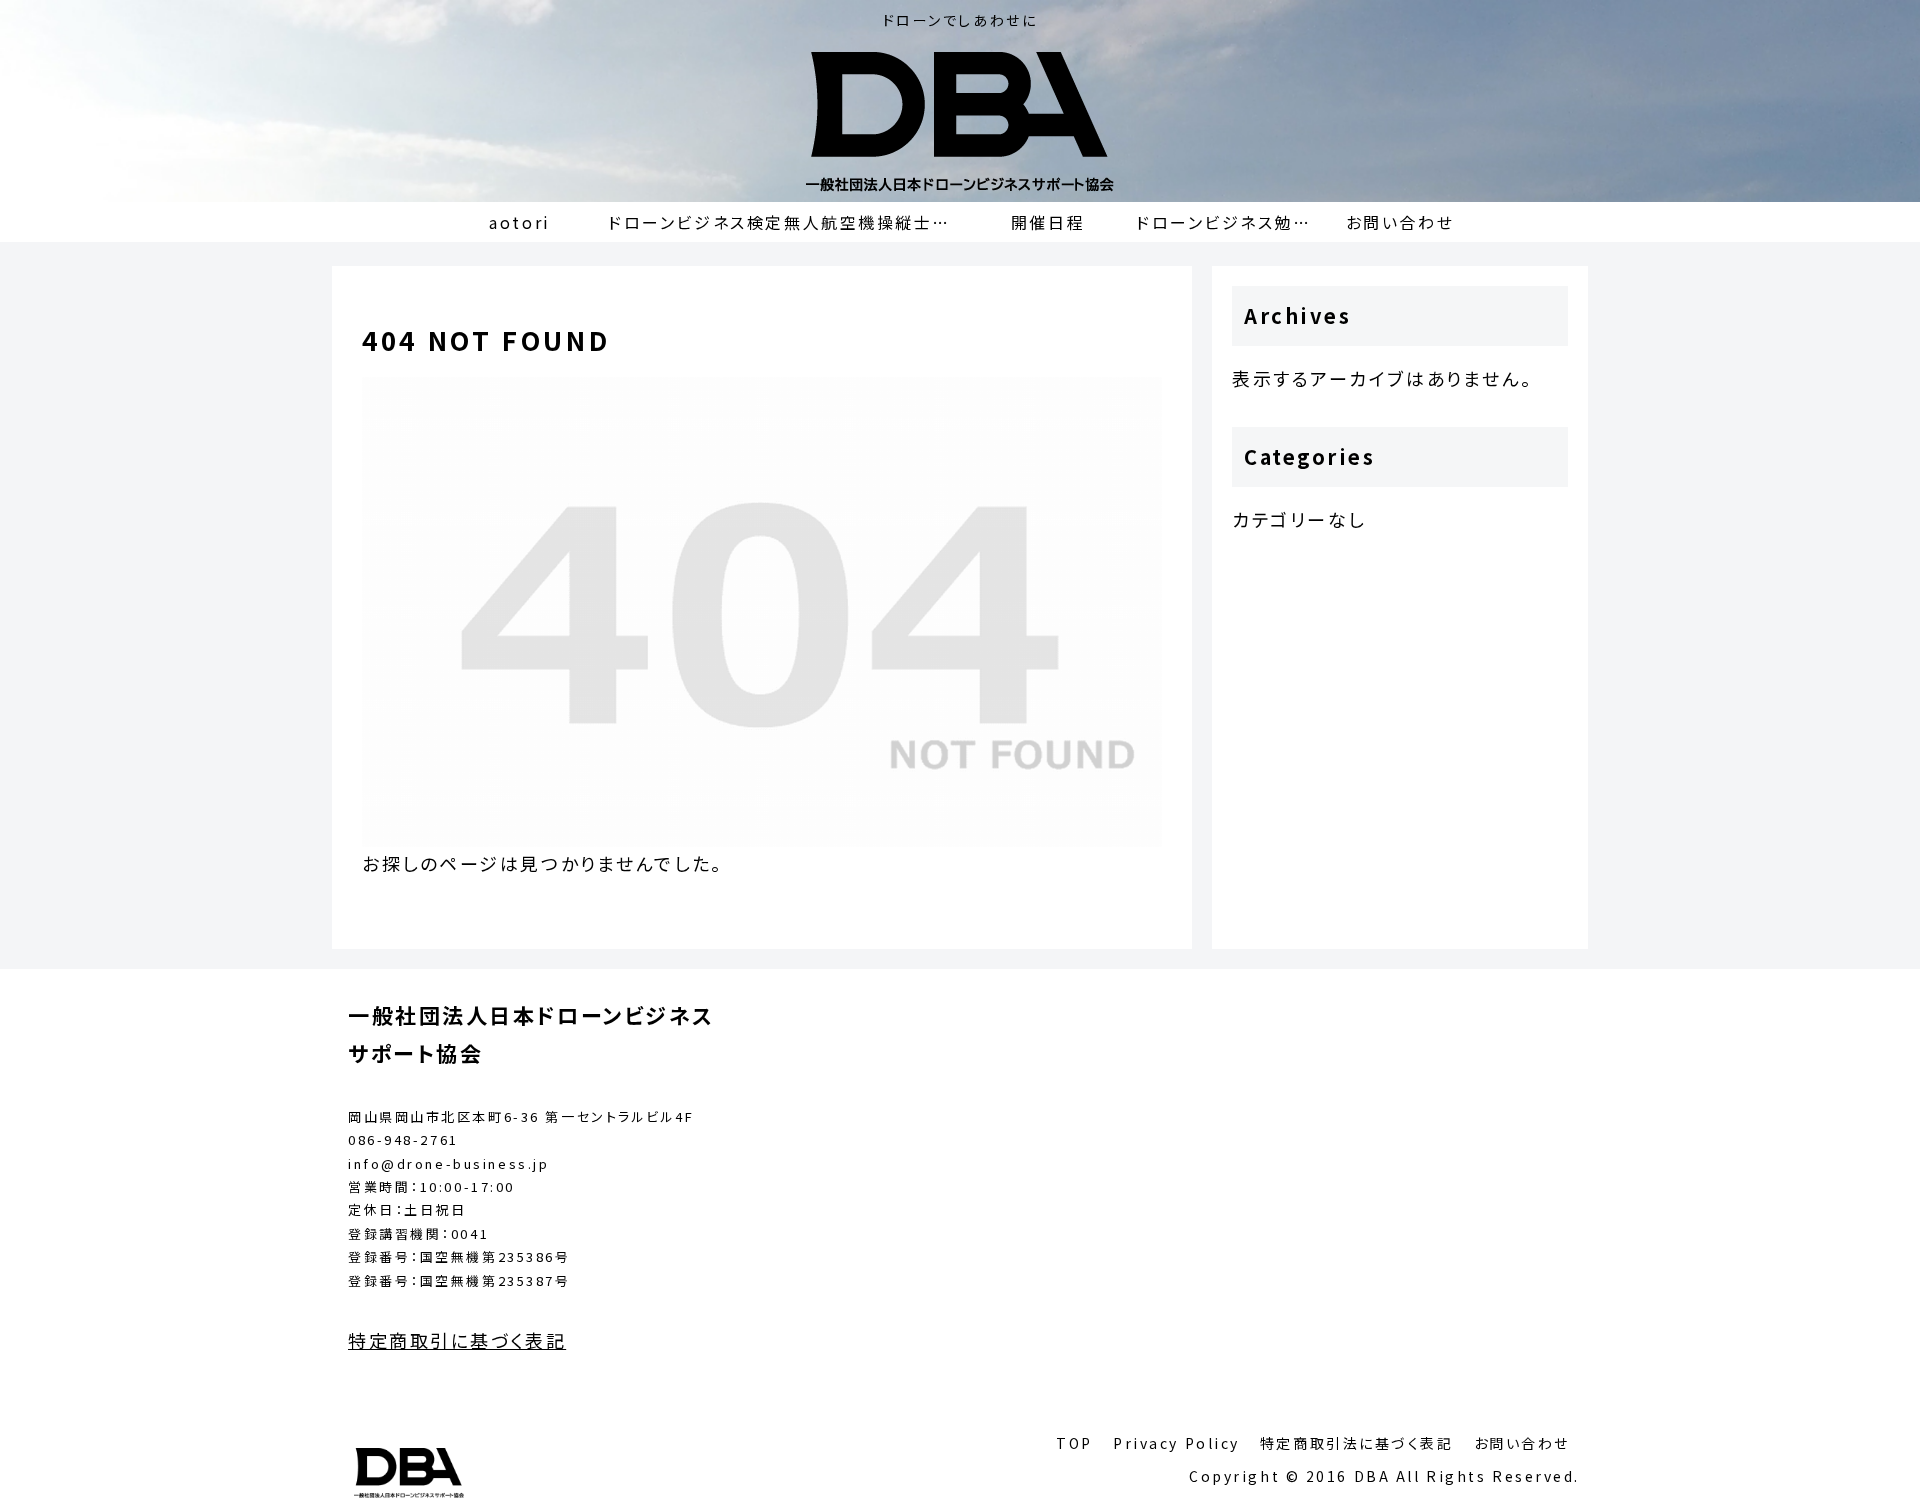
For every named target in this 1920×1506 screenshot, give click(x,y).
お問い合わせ (1522, 1443)
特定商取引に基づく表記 (457, 1340)
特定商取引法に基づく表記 (1357, 1443)
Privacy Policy (1176, 1443)
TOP (1074, 1443)
